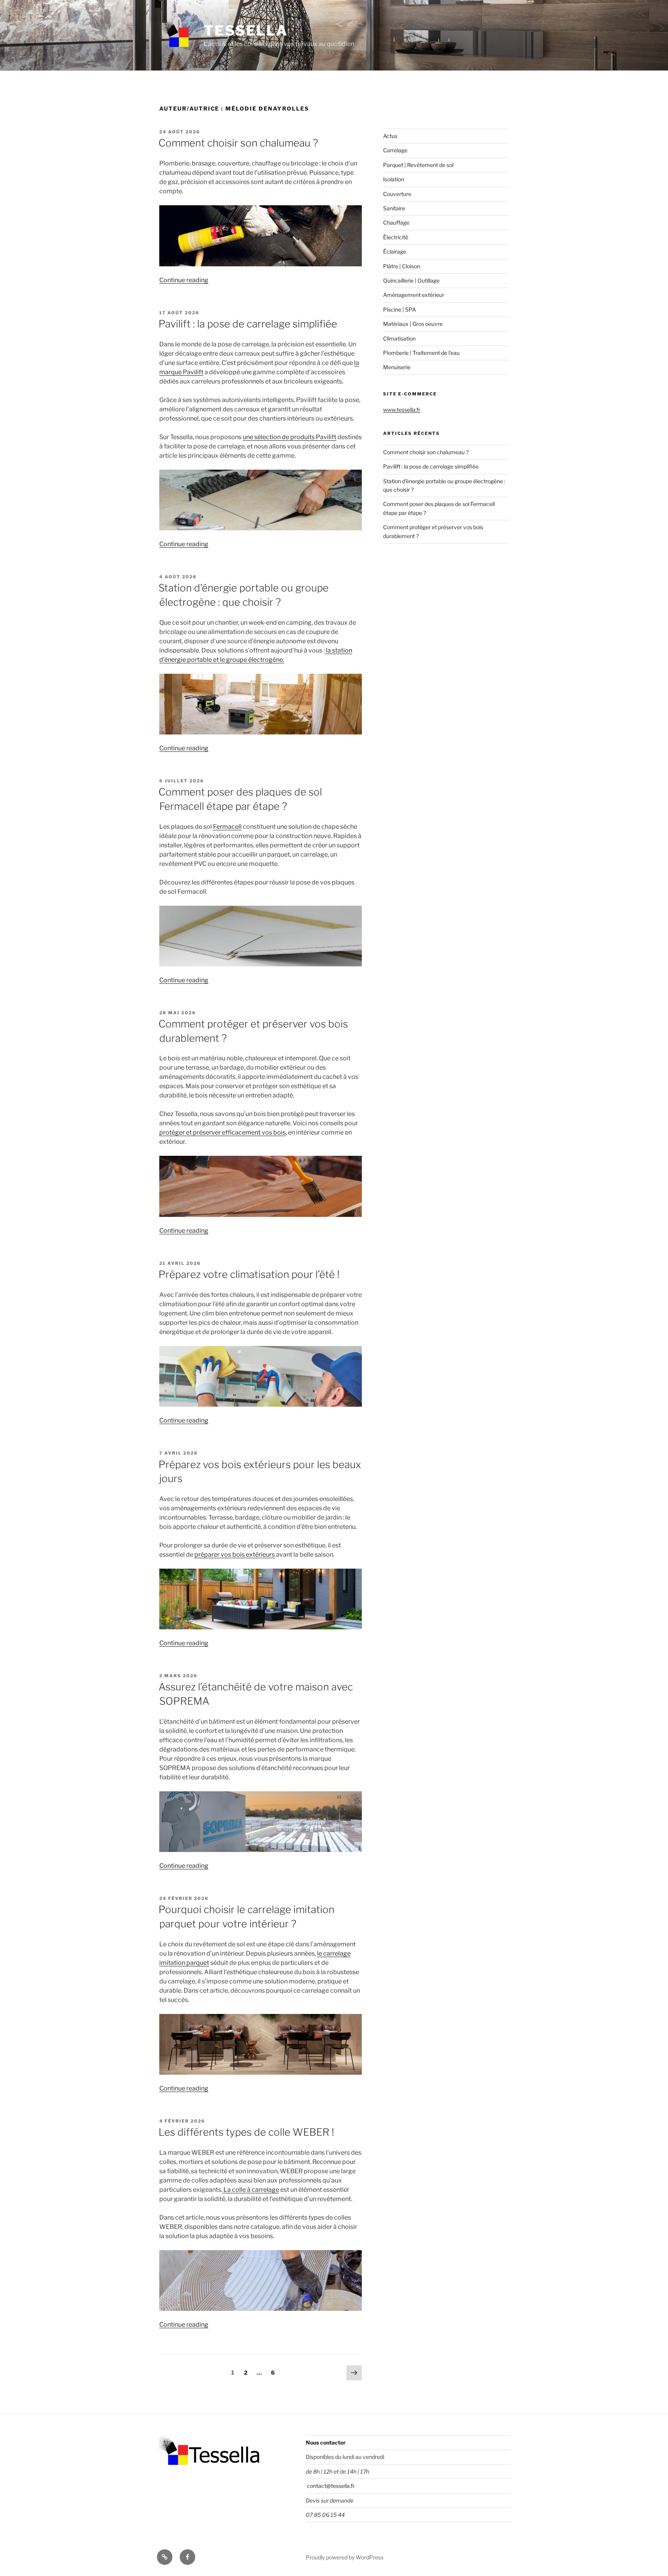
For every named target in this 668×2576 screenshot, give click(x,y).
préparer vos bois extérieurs (235, 1555)
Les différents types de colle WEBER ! (246, 2132)
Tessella (246, 31)
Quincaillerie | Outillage (411, 280)
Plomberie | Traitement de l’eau (421, 353)
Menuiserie (397, 367)
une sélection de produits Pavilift (290, 437)
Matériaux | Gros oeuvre (413, 324)
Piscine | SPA (400, 309)
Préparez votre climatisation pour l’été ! (249, 1274)
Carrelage (395, 150)
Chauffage (396, 222)
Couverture (397, 194)
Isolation (394, 179)
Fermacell (227, 827)
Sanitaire (394, 208)
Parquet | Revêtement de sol (418, 165)
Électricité (396, 237)
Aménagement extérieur (414, 295)
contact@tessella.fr (330, 2486)
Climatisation (399, 338)
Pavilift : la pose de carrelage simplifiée (248, 324)
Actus (390, 136)
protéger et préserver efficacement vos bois (222, 1132)
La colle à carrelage (251, 2190)
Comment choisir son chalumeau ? (238, 143)
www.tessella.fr (402, 410)
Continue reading (184, 280)
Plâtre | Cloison (402, 266)
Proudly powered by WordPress (345, 2557)
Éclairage (395, 251)
